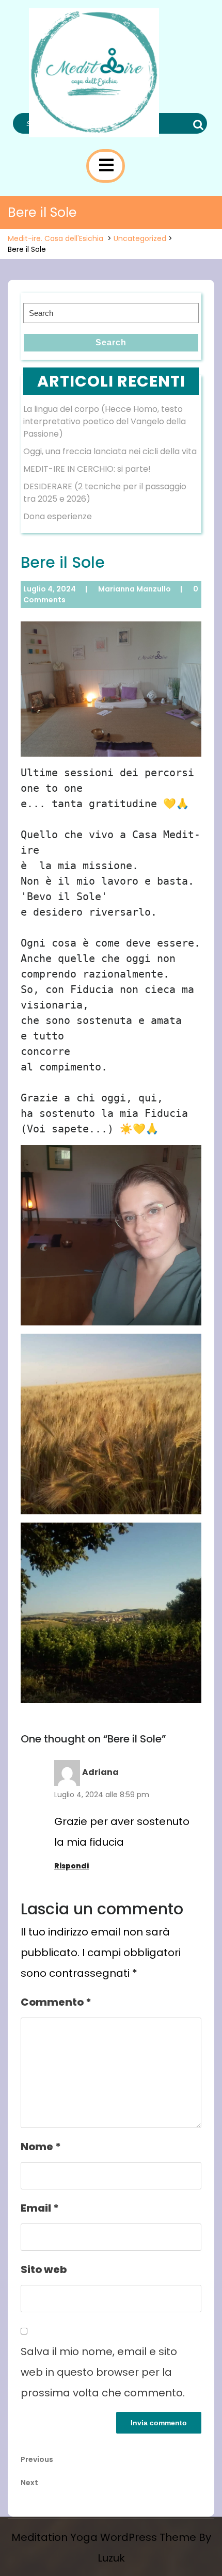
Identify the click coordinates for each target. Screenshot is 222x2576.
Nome (41, 2147)
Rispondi (72, 1866)
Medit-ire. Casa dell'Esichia (55, 238)
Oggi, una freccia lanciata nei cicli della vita (110, 451)
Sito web (44, 2269)
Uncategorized (140, 238)
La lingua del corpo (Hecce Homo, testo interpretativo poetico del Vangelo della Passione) (105, 421)
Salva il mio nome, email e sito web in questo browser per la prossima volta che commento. (103, 2372)
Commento (56, 2002)
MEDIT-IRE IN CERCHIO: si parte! (87, 469)
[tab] (106, 165)
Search (197, 125)
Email (40, 2208)
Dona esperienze (58, 516)
